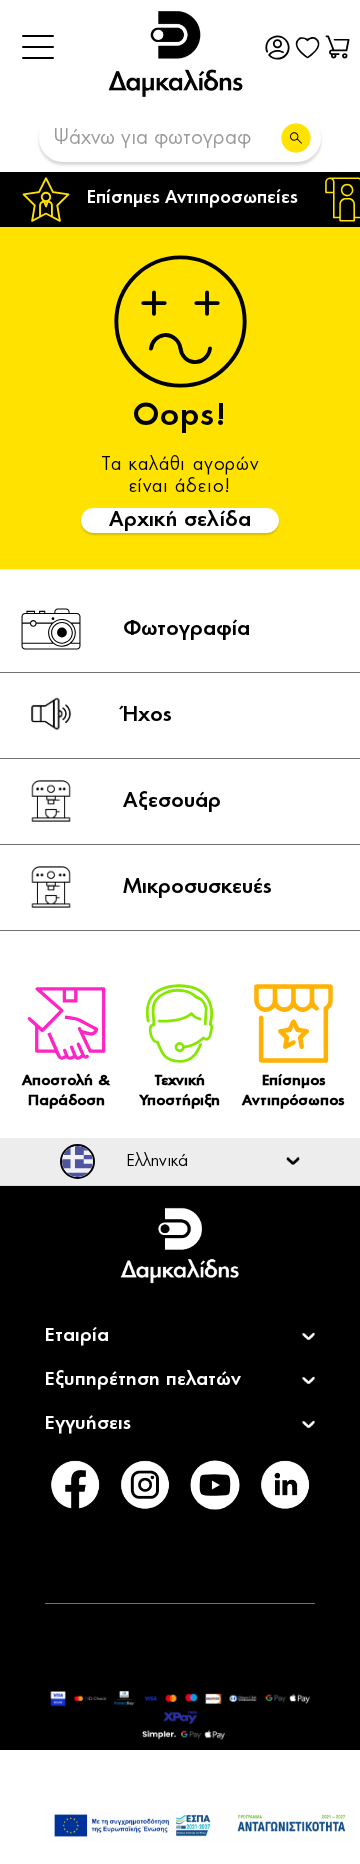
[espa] (200, 1825)
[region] (180, 199)
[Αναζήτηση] (296, 138)
